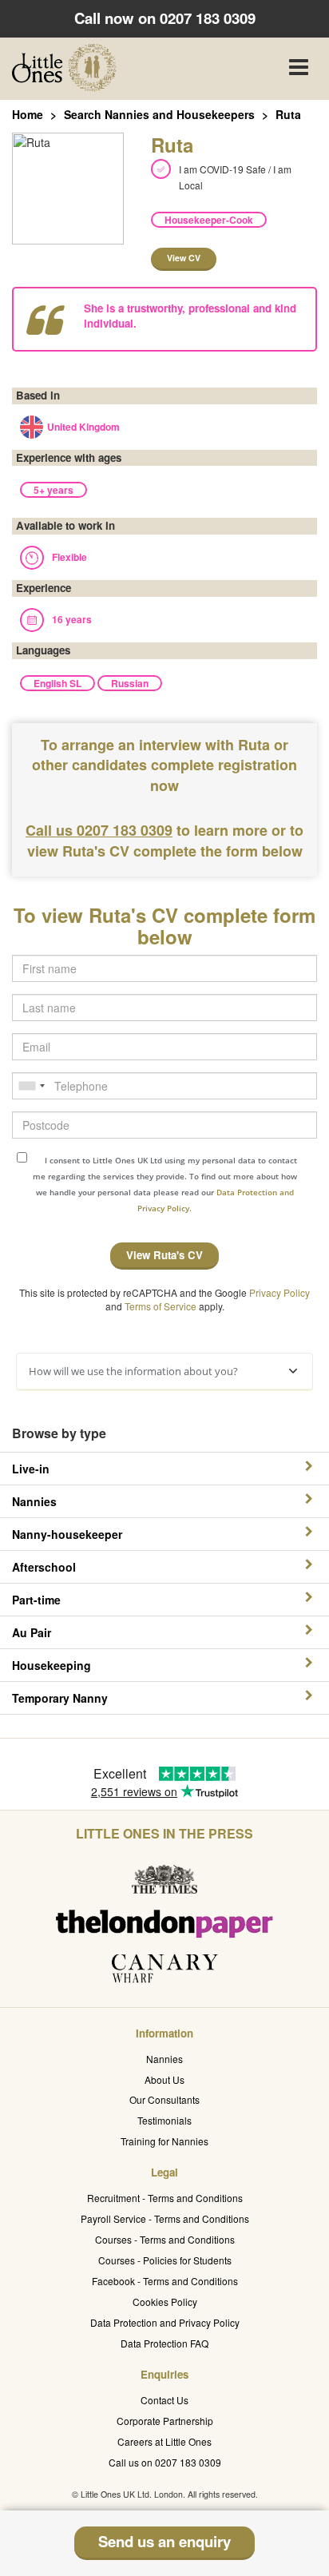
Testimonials (164, 2120)
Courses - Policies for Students (165, 2260)
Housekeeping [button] (52, 1665)
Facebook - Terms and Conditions (165, 2281)
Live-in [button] (31, 1469)
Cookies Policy (165, 2302)
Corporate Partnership (165, 2421)
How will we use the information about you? (133, 1371)
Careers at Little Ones (164, 2441)
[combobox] (31, 1086)
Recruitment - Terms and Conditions (165, 2198)
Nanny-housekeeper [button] (67, 1534)
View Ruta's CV (164, 1255)
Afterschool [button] (44, 1567)
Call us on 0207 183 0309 (165, 2462)
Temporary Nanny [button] (60, 1698)
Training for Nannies (164, 2141)
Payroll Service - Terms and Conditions (165, 2218)
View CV (184, 258)
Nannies (164, 2059)
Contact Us (164, 2400)
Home (28, 114)
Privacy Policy (279, 1292)
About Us (164, 2079)
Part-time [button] (36, 1600)
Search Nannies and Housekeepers (159, 114)
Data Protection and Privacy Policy (165, 2322)
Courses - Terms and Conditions (165, 2239)
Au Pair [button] (32, 1632)
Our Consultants (164, 2099)
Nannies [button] (34, 1501)
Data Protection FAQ (164, 2343)
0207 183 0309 (208, 18)
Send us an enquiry (164, 2541)
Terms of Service (161, 1306)
